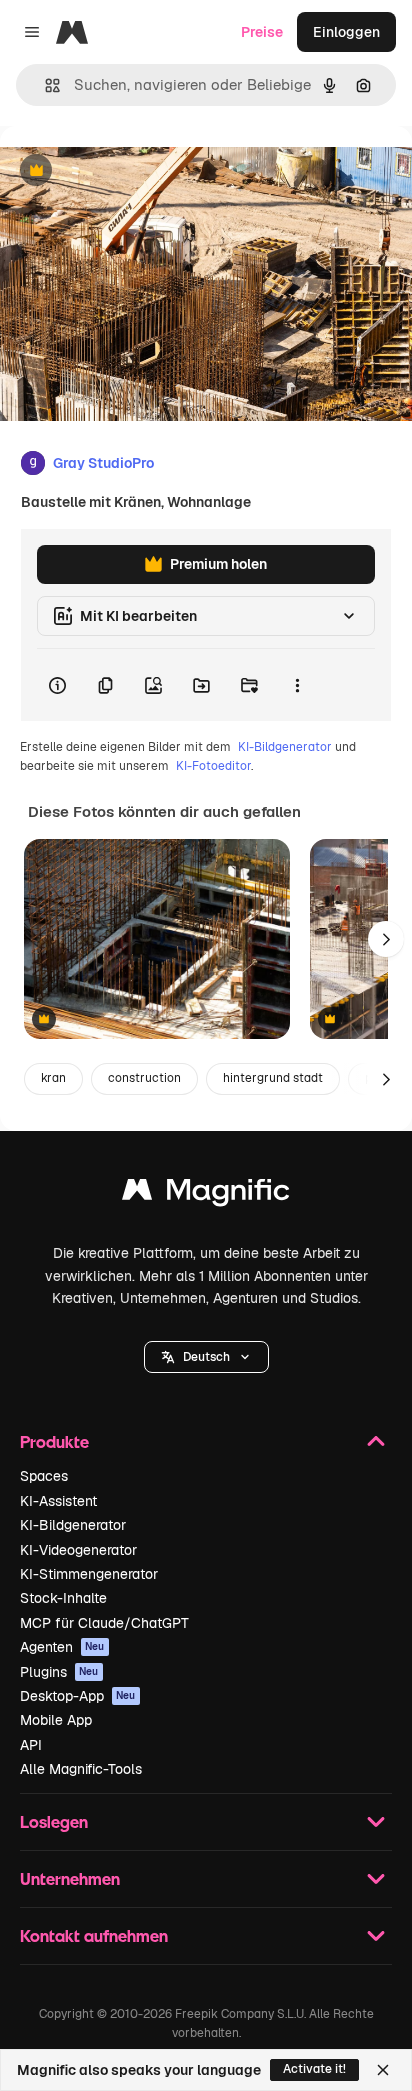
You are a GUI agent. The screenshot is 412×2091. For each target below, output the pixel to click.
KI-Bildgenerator (285, 747)
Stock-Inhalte (63, 1598)
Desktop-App (78, 1696)
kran (53, 1078)
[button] (206, 1357)
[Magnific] (206, 1194)
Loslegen (54, 1821)
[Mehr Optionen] (297, 685)
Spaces (44, 1476)
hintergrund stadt (273, 1078)
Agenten (62, 1647)
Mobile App (56, 1720)
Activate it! (314, 2069)
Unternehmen (70, 1878)
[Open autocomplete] (44, 85)
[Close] (383, 2070)
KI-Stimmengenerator (89, 1574)
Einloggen (346, 32)
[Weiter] (386, 939)
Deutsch (206, 1357)
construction (144, 1078)
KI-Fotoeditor (213, 766)
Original (128, 171)
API (31, 1745)
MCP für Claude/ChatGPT (104, 1623)
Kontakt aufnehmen (94, 1935)
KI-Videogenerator (78, 1550)
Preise (262, 32)
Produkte (54, 1441)
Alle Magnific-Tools (81, 1769)
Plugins (59, 1672)
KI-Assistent (58, 1501)
